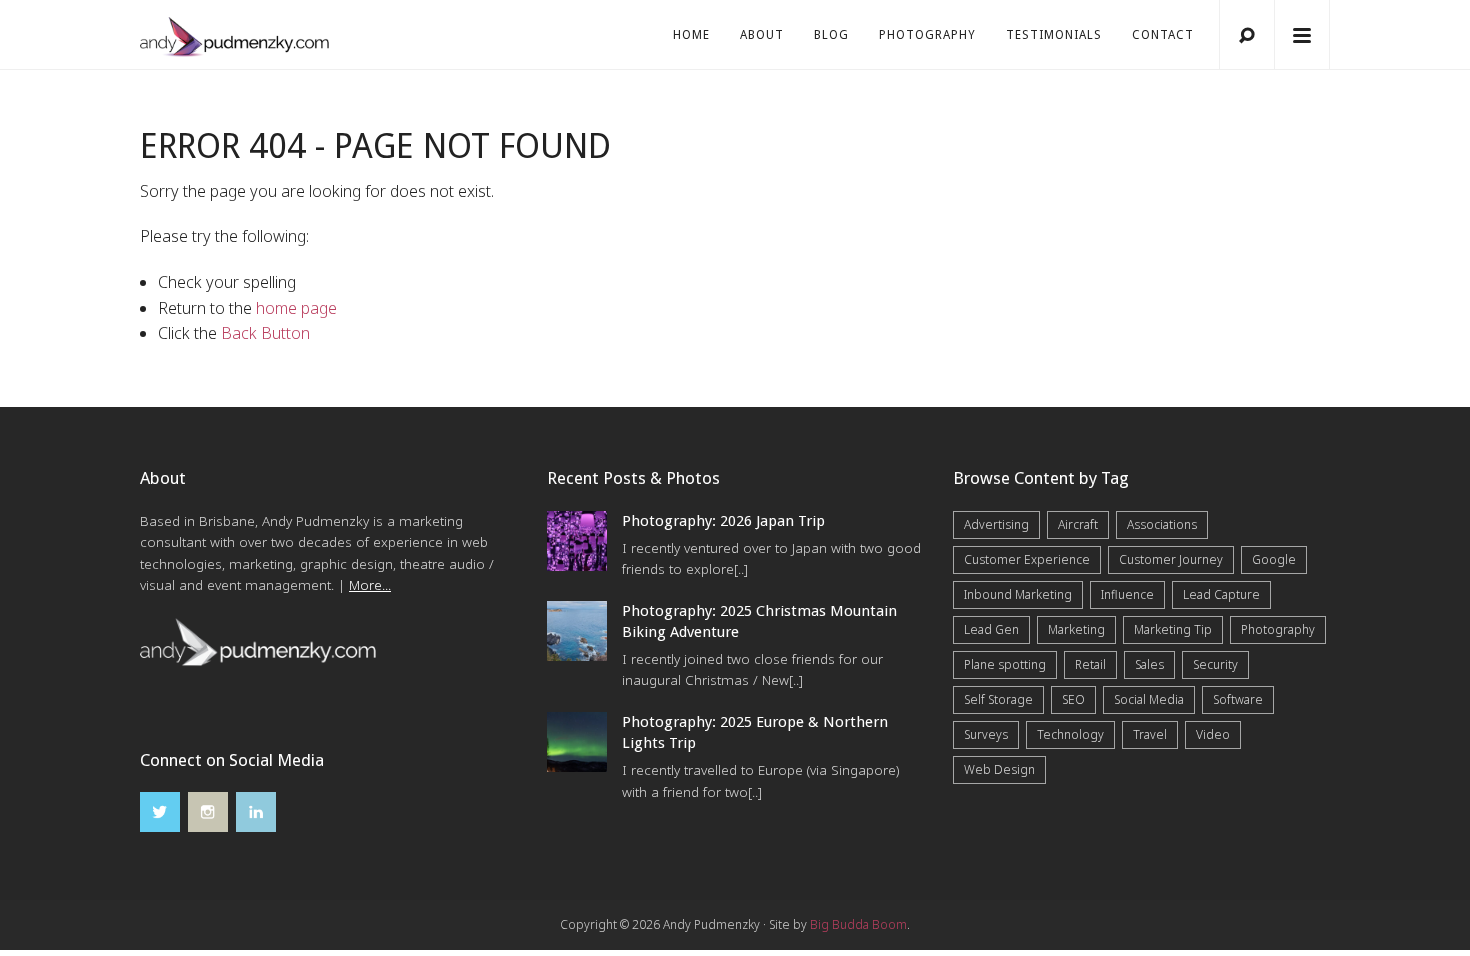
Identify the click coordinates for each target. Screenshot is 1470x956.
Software (1238, 699)
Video (1213, 734)
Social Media (1149, 699)
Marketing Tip (1173, 629)
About (762, 35)
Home (691, 35)
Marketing (1076, 629)
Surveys (986, 734)
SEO (1073, 699)
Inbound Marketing (1018, 594)
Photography (927, 35)
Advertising (996, 524)
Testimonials (1054, 35)
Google (1274, 559)
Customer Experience (1027, 559)
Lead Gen (991, 629)
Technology (1070, 734)
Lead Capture (1221, 594)
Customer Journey (1171, 559)
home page (296, 308)
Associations (1162, 524)
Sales (1149, 664)
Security (1215, 664)
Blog (831, 35)
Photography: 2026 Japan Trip (723, 521)
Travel (1150, 734)
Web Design (999, 769)
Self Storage (998, 699)
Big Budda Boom (858, 924)
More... (370, 585)
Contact (1163, 35)
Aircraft (1078, 524)
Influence (1127, 594)
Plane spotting (1005, 664)
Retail (1090, 664)
